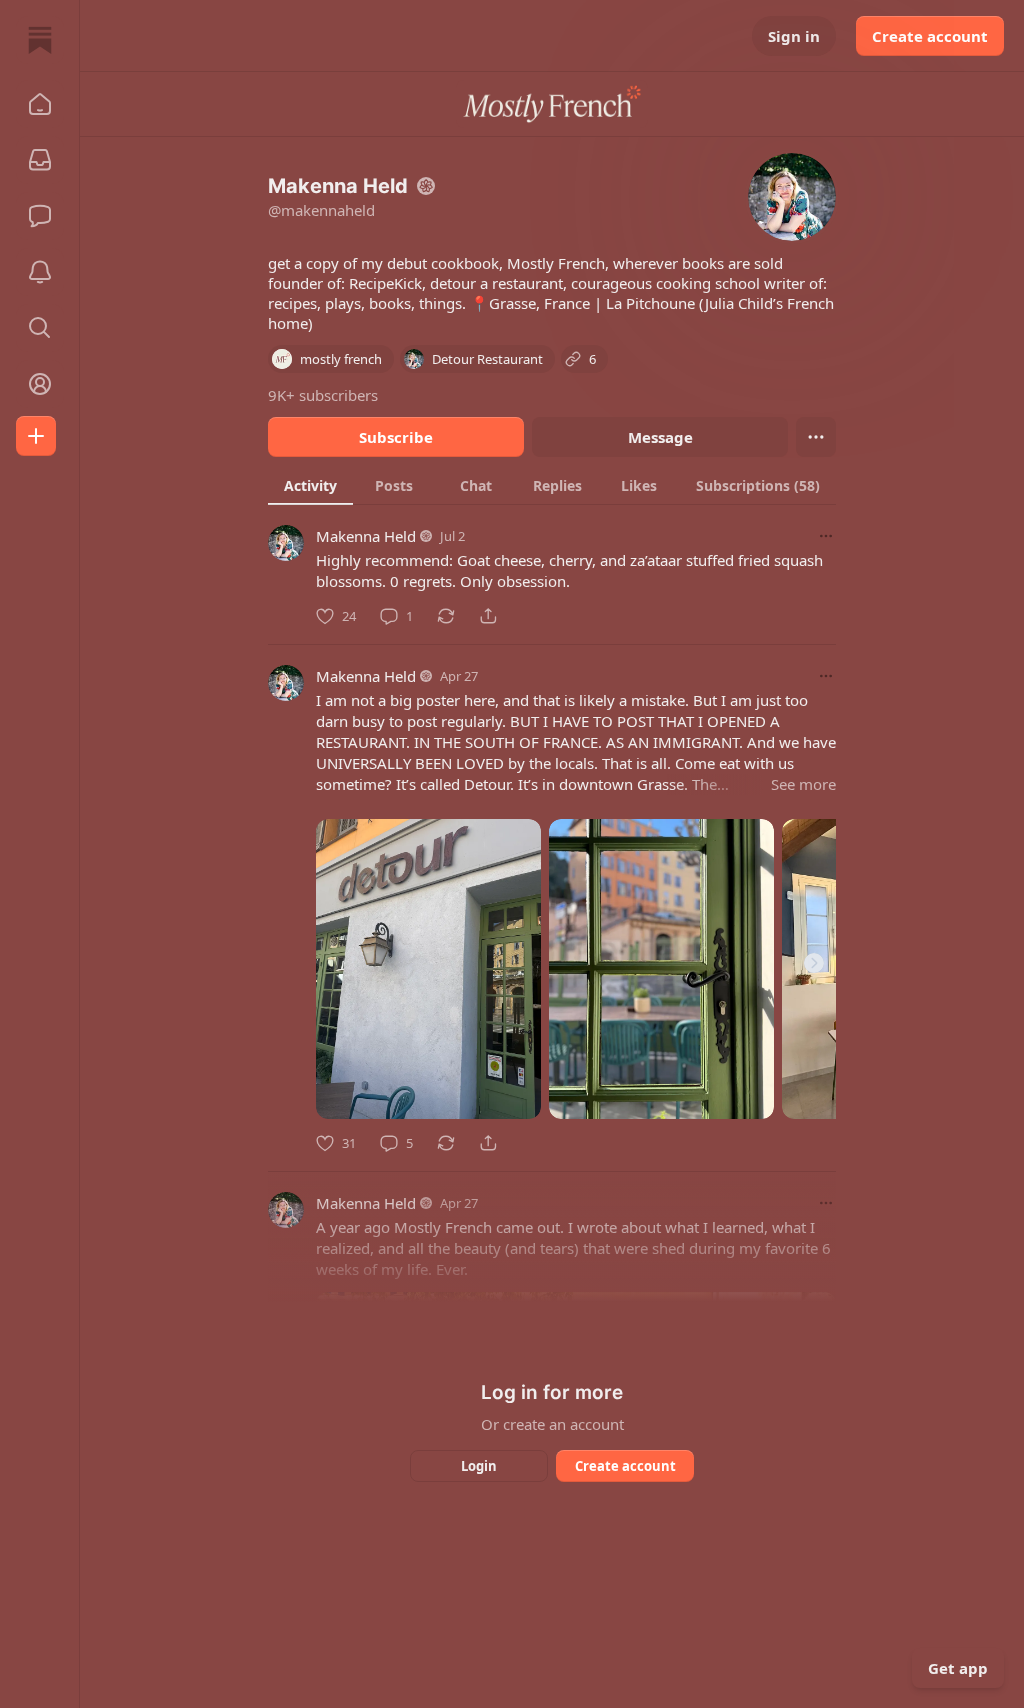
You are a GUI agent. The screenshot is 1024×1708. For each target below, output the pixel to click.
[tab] (310, 485)
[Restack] (446, 616)
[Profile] (40, 384)
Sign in (794, 36)
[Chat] (40, 216)
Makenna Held (366, 536)
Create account (930, 36)
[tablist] (552, 485)
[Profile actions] (816, 437)
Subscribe (396, 437)
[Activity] (40, 272)
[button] (40, 104)
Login (479, 1466)
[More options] (826, 536)
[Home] (40, 40)
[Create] (36, 436)
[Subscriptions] (40, 160)
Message (660, 437)
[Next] (814, 963)
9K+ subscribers (323, 395)
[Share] (488, 616)
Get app (958, 1668)
